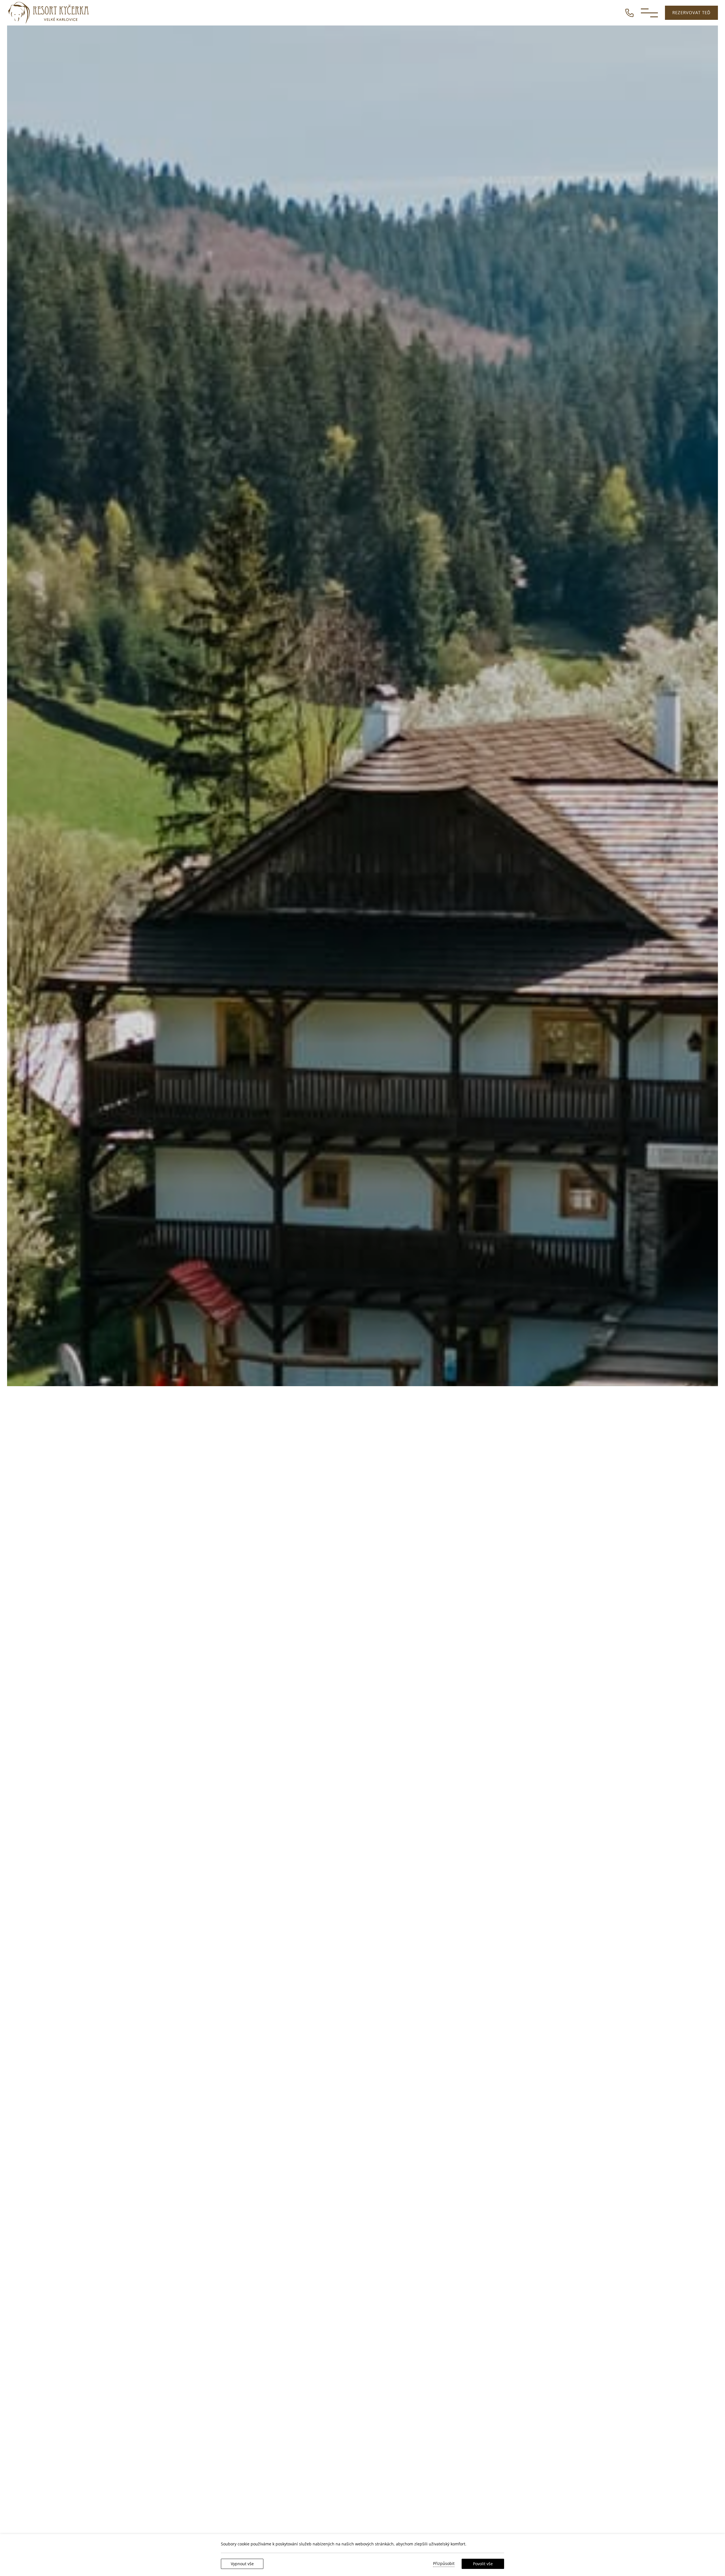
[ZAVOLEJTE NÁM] (629, 12)
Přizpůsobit (444, 2563)
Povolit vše (483, 2564)
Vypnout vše (242, 2564)
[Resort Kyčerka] (49, 13)
